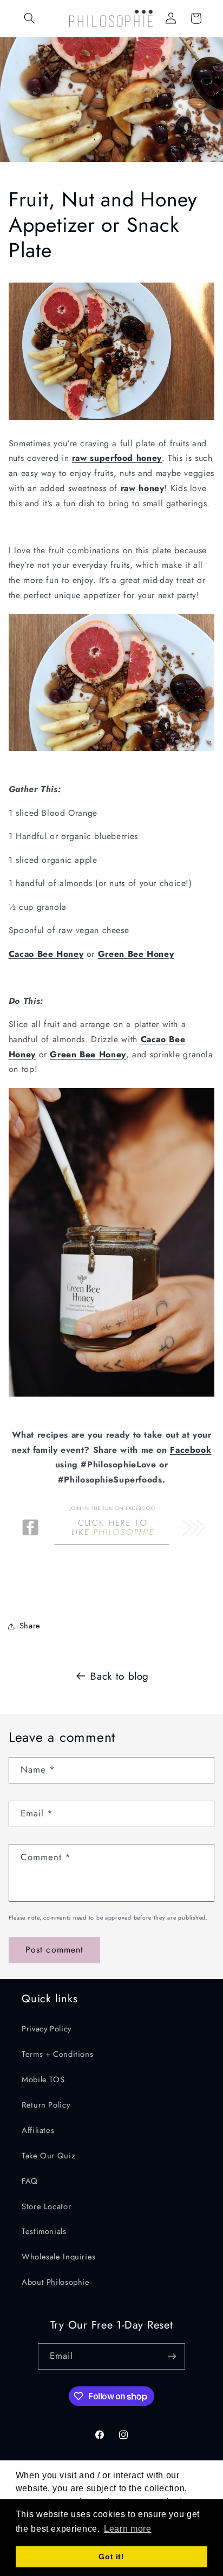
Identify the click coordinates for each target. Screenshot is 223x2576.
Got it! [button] (111, 2557)
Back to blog (120, 1676)
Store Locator (46, 2206)
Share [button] (30, 1626)
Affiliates (38, 2130)
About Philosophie (56, 2282)
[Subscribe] (172, 2356)
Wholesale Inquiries (59, 2257)
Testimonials (44, 2231)
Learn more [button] (127, 2529)
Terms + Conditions (57, 2054)
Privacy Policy (47, 2029)
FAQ (30, 2181)
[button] (30, 18)
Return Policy (46, 2105)
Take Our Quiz (48, 2156)
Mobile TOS (43, 2079)
